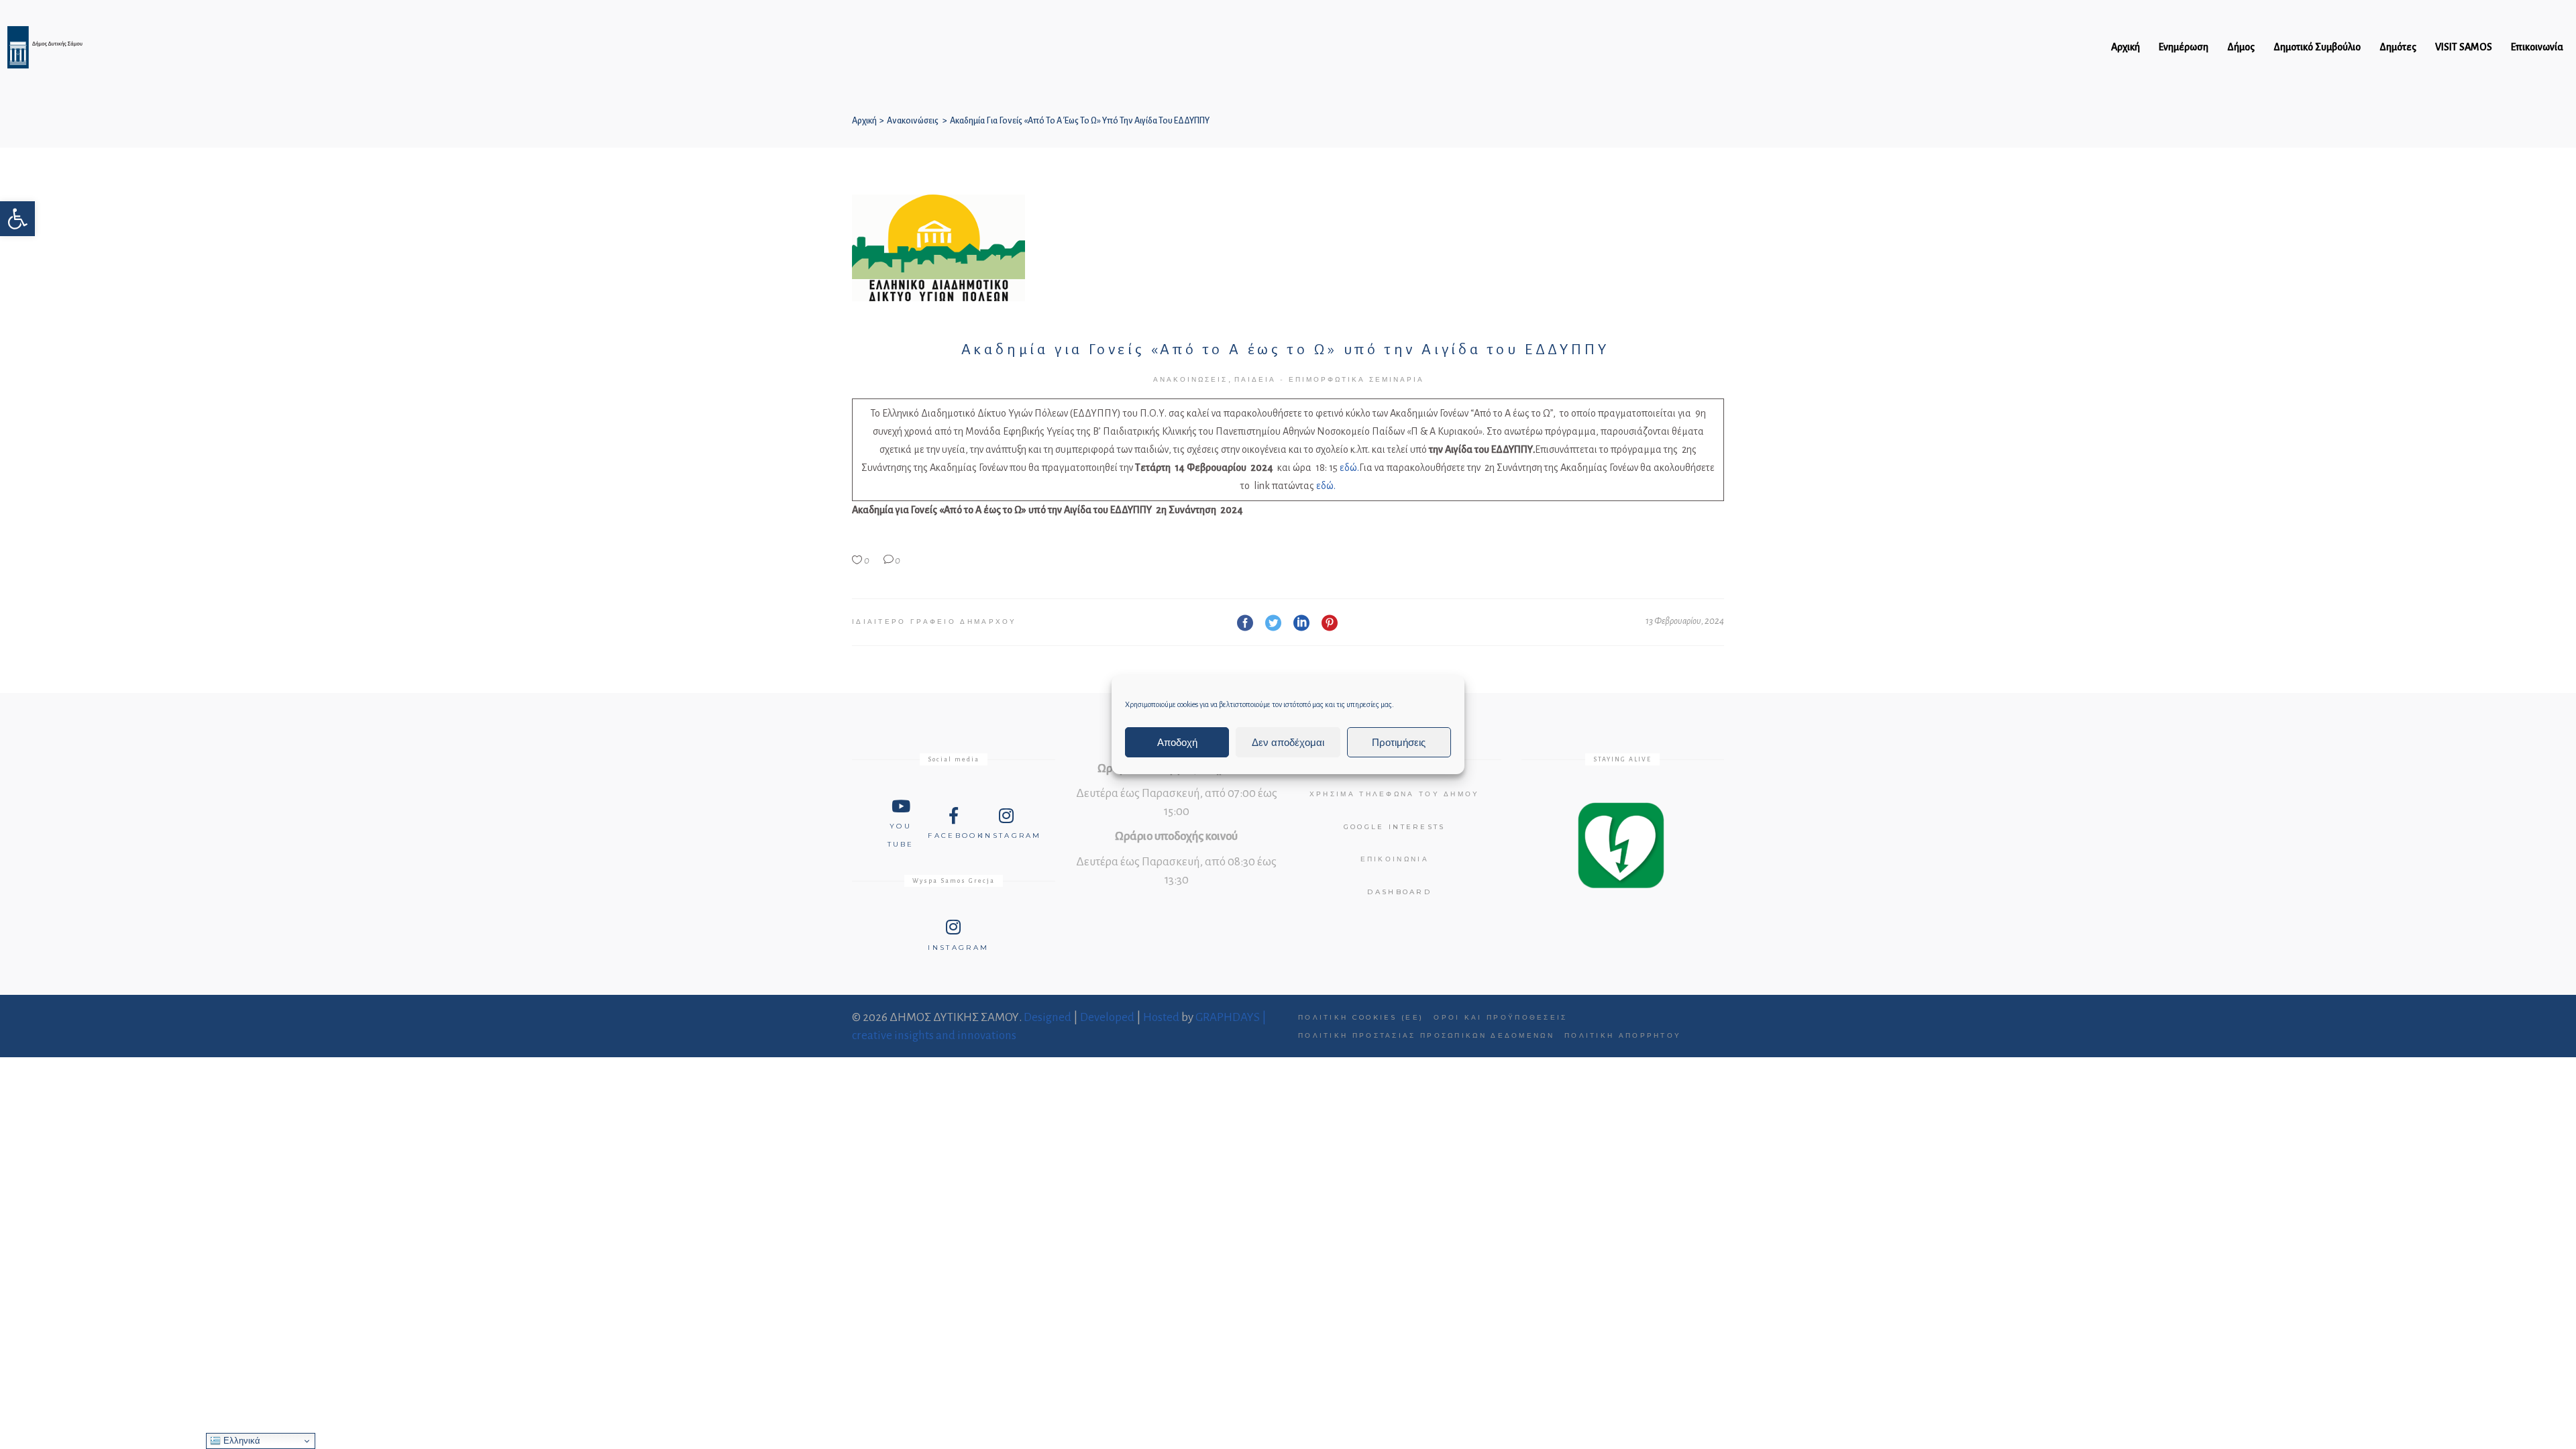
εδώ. (1349, 468)
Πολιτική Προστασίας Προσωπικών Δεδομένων (1426, 1035)
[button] (17, 219)
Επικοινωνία (1395, 859)
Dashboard (1399, 892)
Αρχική (864, 121)
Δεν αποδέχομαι (1288, 742)
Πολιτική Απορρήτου (1623, 1035)
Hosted (1161, 1017)
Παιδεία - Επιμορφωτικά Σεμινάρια (1329, 379)
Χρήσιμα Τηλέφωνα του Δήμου (1395, 794)
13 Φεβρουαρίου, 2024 (1685, 621)
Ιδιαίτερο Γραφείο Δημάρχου (934, 622)
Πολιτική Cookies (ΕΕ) (1361, 1017)
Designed (1048, 1017)
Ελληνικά (240, 1441)
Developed (1107, 1017)
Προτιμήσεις (1399, 742)
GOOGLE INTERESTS (1395, 827)
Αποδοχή (1177, 742)
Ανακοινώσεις (913, 121)
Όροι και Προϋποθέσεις (1500, 1017)
